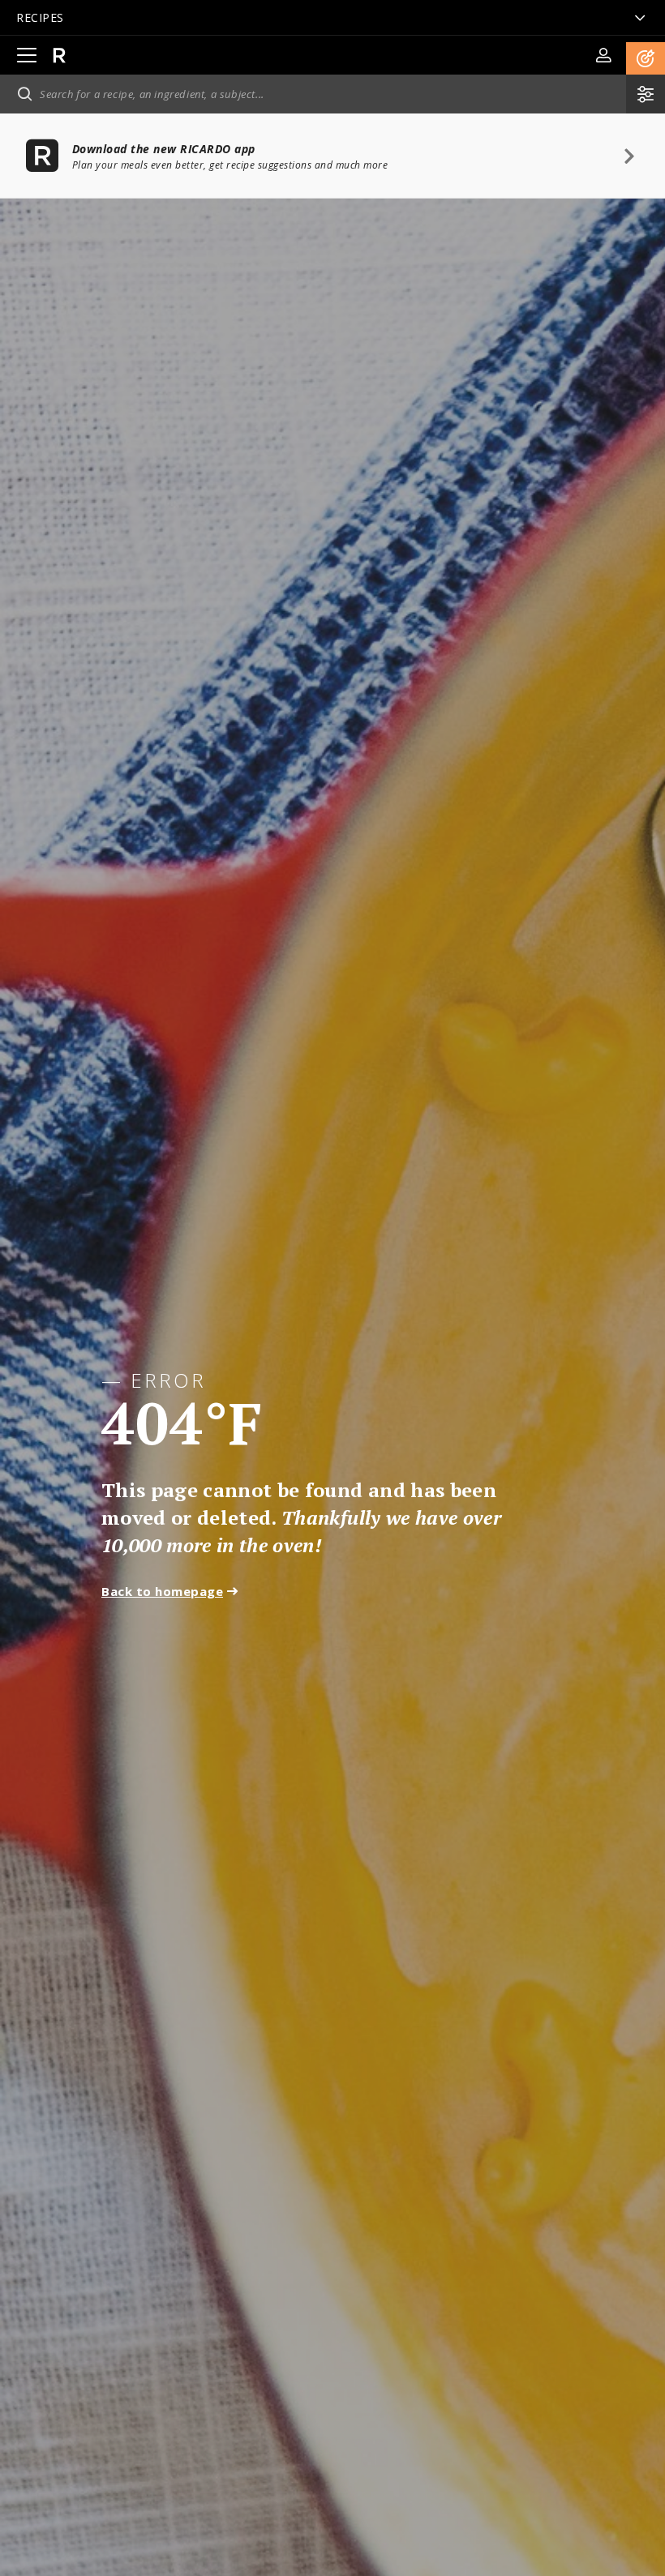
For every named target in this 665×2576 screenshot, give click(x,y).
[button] (646, 58)
